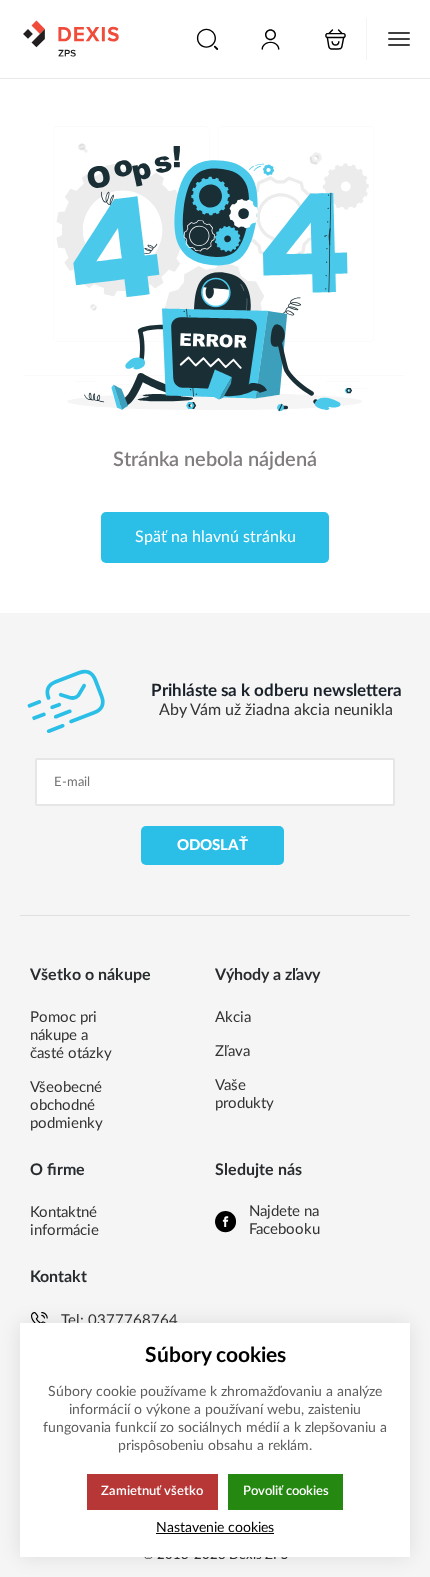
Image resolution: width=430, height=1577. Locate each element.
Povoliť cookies (286, 1491)
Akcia (233, 1017)
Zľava (232, 1051)
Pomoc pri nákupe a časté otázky (71, 1035)
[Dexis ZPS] (70, 39)
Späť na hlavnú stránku (215, 537)
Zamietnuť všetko (152, 1491)
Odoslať (212, 845)
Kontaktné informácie (64, 1221)
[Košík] (335, 39)
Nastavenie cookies (215, 1527)
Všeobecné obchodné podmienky (66, 1105)
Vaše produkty (244, 1094)
